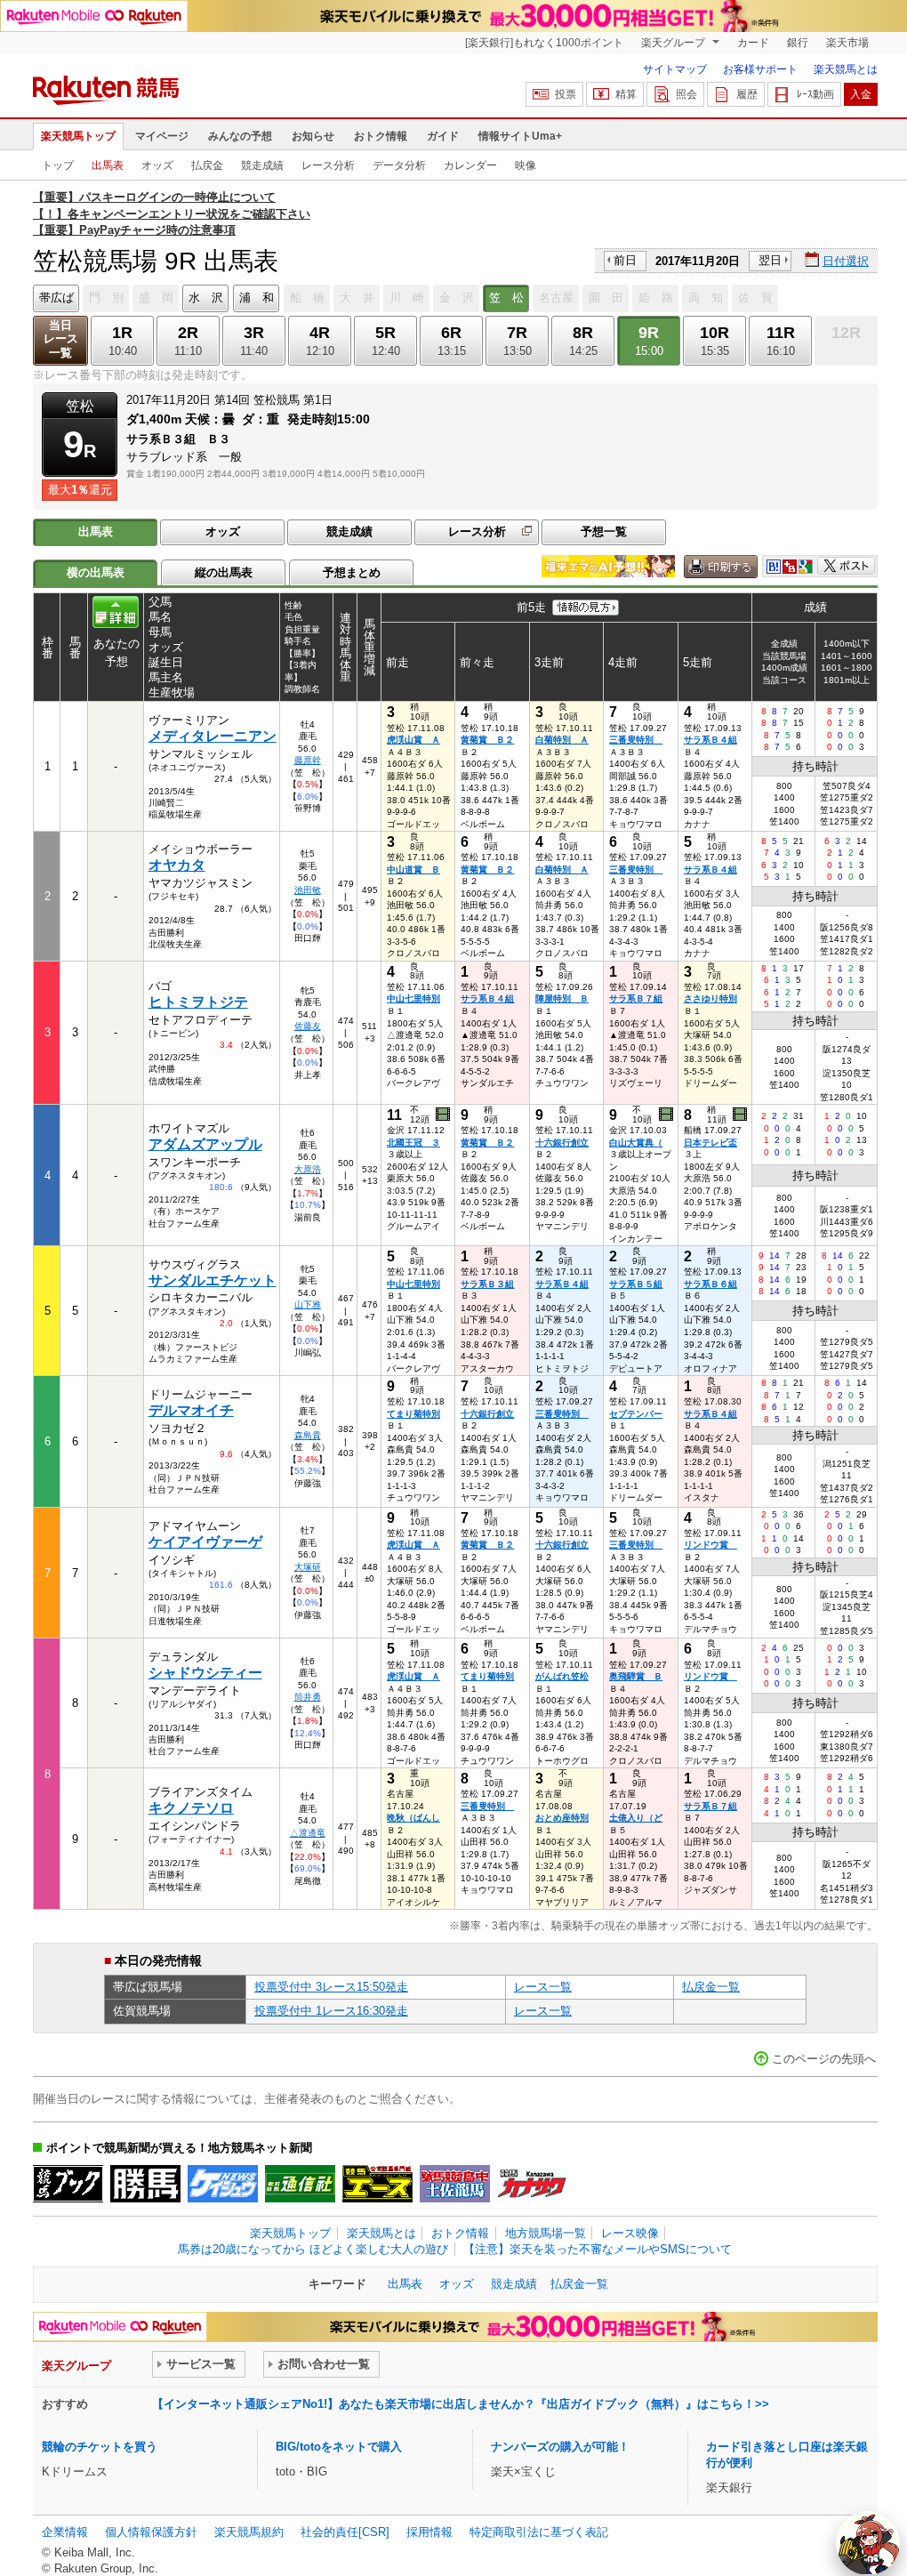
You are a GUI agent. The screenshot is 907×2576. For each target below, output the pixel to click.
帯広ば (56, 298)
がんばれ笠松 (562, 1676)
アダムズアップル (205, 1144)
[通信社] (300, 2184)
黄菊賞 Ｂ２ (487, 740)
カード (753, 43)
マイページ (162, 136)
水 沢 (206, 298)
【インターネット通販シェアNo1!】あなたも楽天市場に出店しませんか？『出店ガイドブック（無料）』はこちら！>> (461, 2404)
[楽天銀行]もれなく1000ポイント (544, 43)
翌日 (770, 260)
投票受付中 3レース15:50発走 (331, 1987)
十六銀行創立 (562, 1143)
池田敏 (308, 890)
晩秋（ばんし (413, 1818)
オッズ (157, 165)
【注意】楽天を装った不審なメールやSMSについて (598, 2249)
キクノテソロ (191, 1808)
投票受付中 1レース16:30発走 (331, 2011)
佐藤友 (308, 1026)
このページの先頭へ (824, 2059)
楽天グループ (674, 43)
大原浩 (308, 1169)
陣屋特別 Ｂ (562, 998)
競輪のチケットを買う (100, 2447)
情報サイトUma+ (520, 136)
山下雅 (308, 1304)
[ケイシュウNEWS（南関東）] (223, 2184)
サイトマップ (675, 69)
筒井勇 (308, 1697)
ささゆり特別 (710, 998)
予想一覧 (604, 531)
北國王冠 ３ (413, 1143)
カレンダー (470, 165)
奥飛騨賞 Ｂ (636, 1676)
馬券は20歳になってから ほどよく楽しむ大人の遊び (313, 2249)
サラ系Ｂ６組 (710, 1284)
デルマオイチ (191, 1410)
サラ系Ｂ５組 (636, 1284)
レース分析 (328, 165)
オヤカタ (177, 865)
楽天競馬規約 (249, 2532)
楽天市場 (847, 43)
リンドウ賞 (710, 1545)
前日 (625, 260)
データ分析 (399, 165)
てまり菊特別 (413, 1414)
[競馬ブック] (68, 2184)
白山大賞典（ (636, 1143)
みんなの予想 (240, 136)
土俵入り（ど (636, 1818)
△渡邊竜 (308, 1833)
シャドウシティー (205, 1673)
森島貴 (308, 1435)
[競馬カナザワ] (532, 2184)
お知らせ (313, 136)
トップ (58, 165)
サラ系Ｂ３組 (487, 1284)
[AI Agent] (868, 2543)
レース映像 (630, 2233)
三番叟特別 (636, 740)
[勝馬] (145, 2184)
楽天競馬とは (846, 69)
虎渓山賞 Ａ (413, 740)
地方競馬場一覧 (546, 2233)
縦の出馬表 (224, 572)
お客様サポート (760, 69)
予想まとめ (352, 572)
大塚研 (308, 1567)
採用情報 (429, 2532)
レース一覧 (543, 1987)
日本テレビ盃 (710, 1143)
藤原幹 (308, 760)
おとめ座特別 (562, 1818)
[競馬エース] (377, 2184)
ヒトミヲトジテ (198, 1002)
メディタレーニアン (213, 736)
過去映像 (444, 1115)
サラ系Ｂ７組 (636, 998)
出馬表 (108, 165)
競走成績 (262, 165)
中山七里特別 (413, 998)
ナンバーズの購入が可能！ (560, 2447)
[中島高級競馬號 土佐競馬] (455, 2184)
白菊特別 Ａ (562, 740)
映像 (526, 165)
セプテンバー (636, 1414)
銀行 (798, 43)
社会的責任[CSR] (345, 2532)
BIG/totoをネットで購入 (339, 2447)
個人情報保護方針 (151, 2532)
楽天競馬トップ (78, 136)
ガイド (443, 136)
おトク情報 (381, 136)
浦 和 (257, 298)
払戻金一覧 (711, 1987)
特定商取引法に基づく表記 (539, 2532)
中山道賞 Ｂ (413, 869)
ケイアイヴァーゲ (205, 1542)
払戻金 (207, 165)
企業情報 (65, 2532)
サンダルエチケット (213, 1280)
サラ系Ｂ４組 (710, 740)
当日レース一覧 (61, 339)
